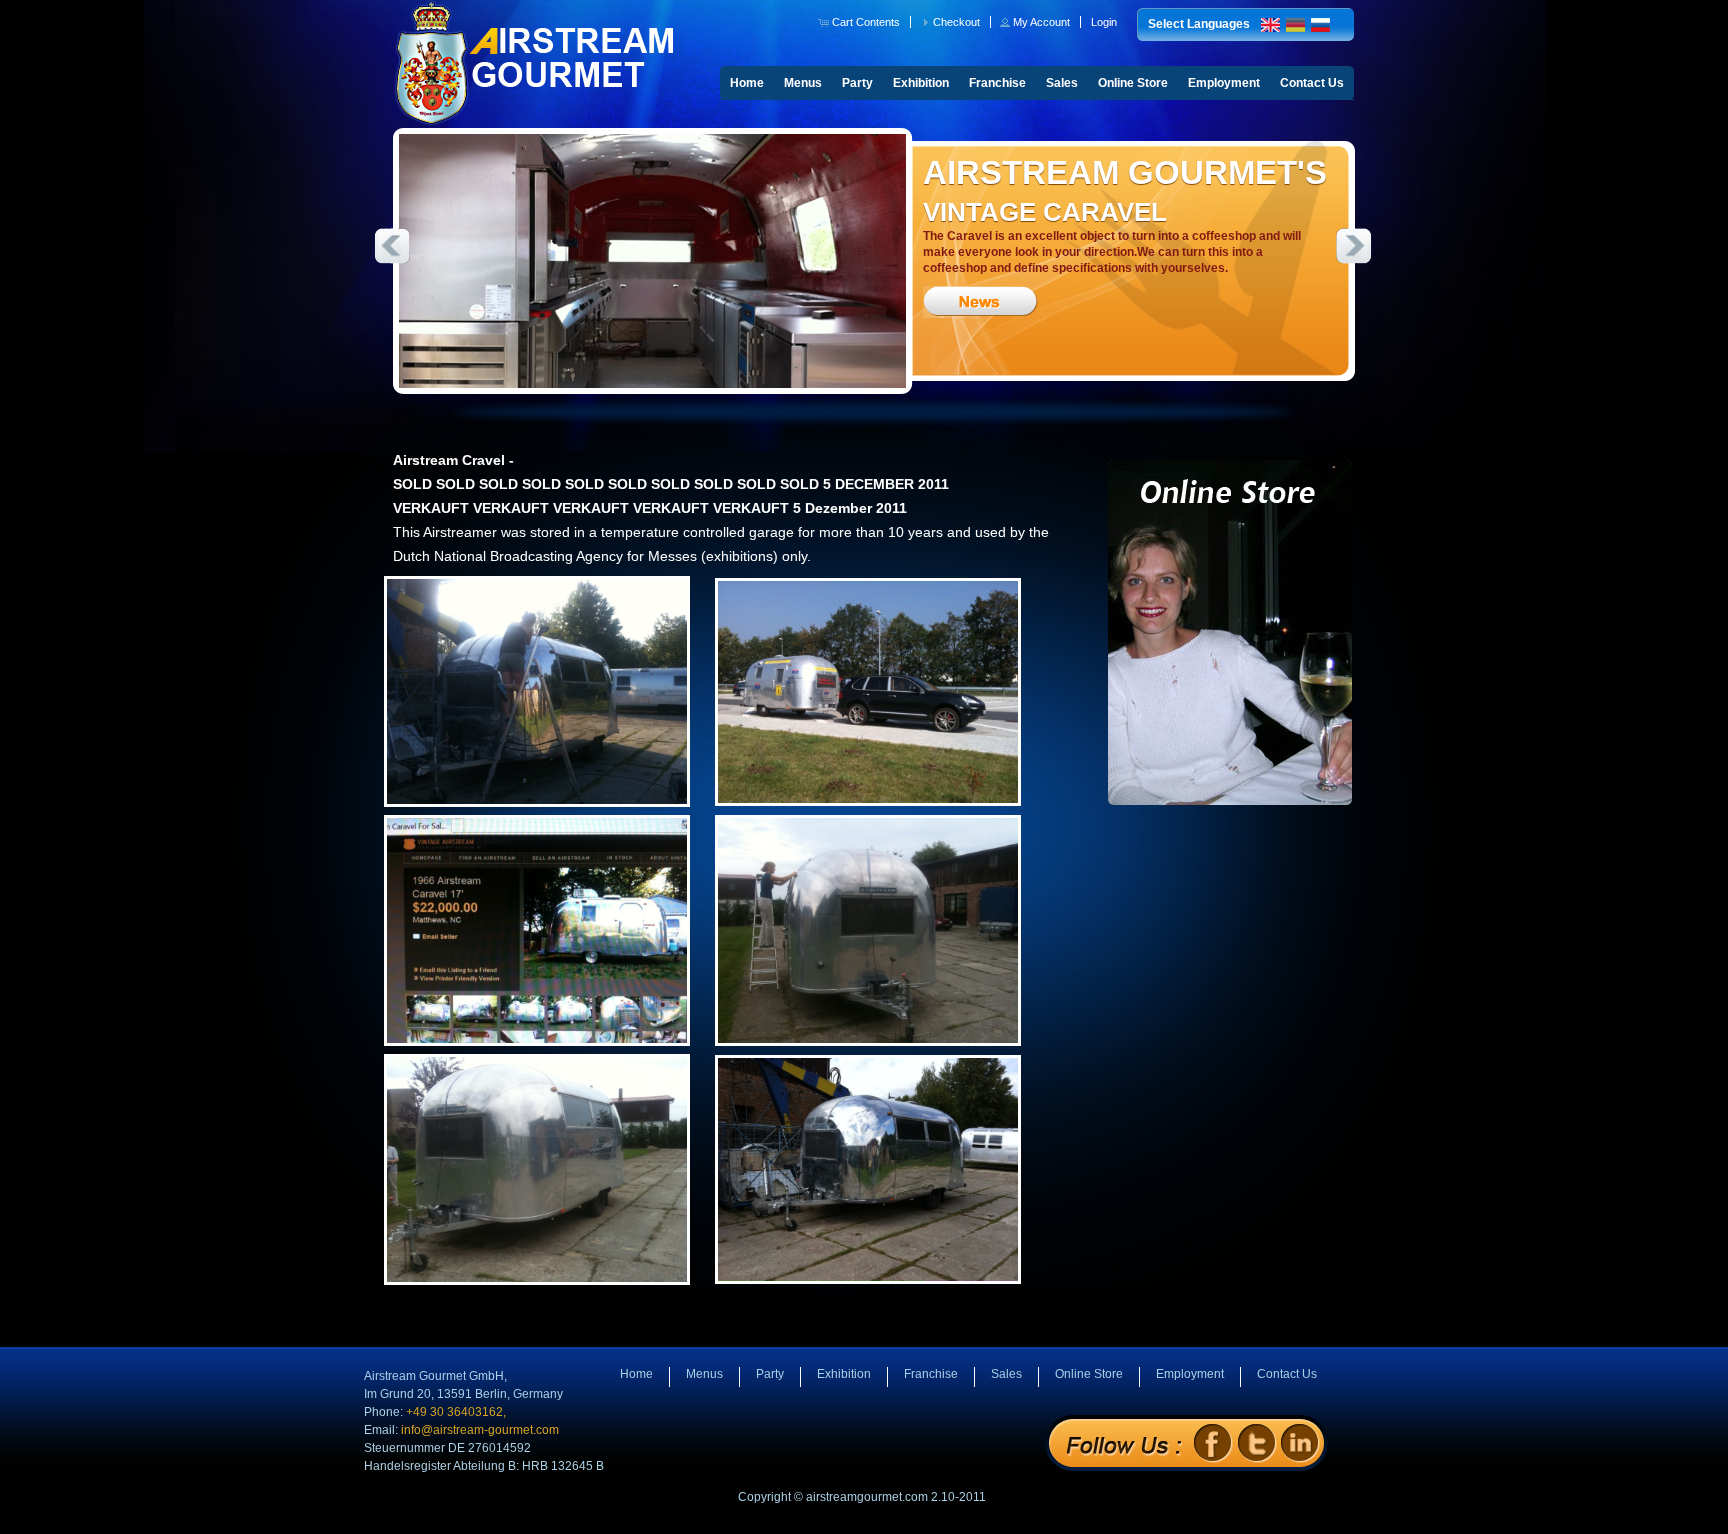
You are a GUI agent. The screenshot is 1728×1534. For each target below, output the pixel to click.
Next (1354, 246)
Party (857, 83)
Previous (392, 246)
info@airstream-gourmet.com (480, 1430)
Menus (803, 83)
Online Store (1133, 83)
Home (747, 83)
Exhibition (921, 83)
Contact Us (1312, 83)
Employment (1224, 83)
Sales (1062, 83)
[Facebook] (1212, 1442)
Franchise (997, 83)
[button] (860, 22)
